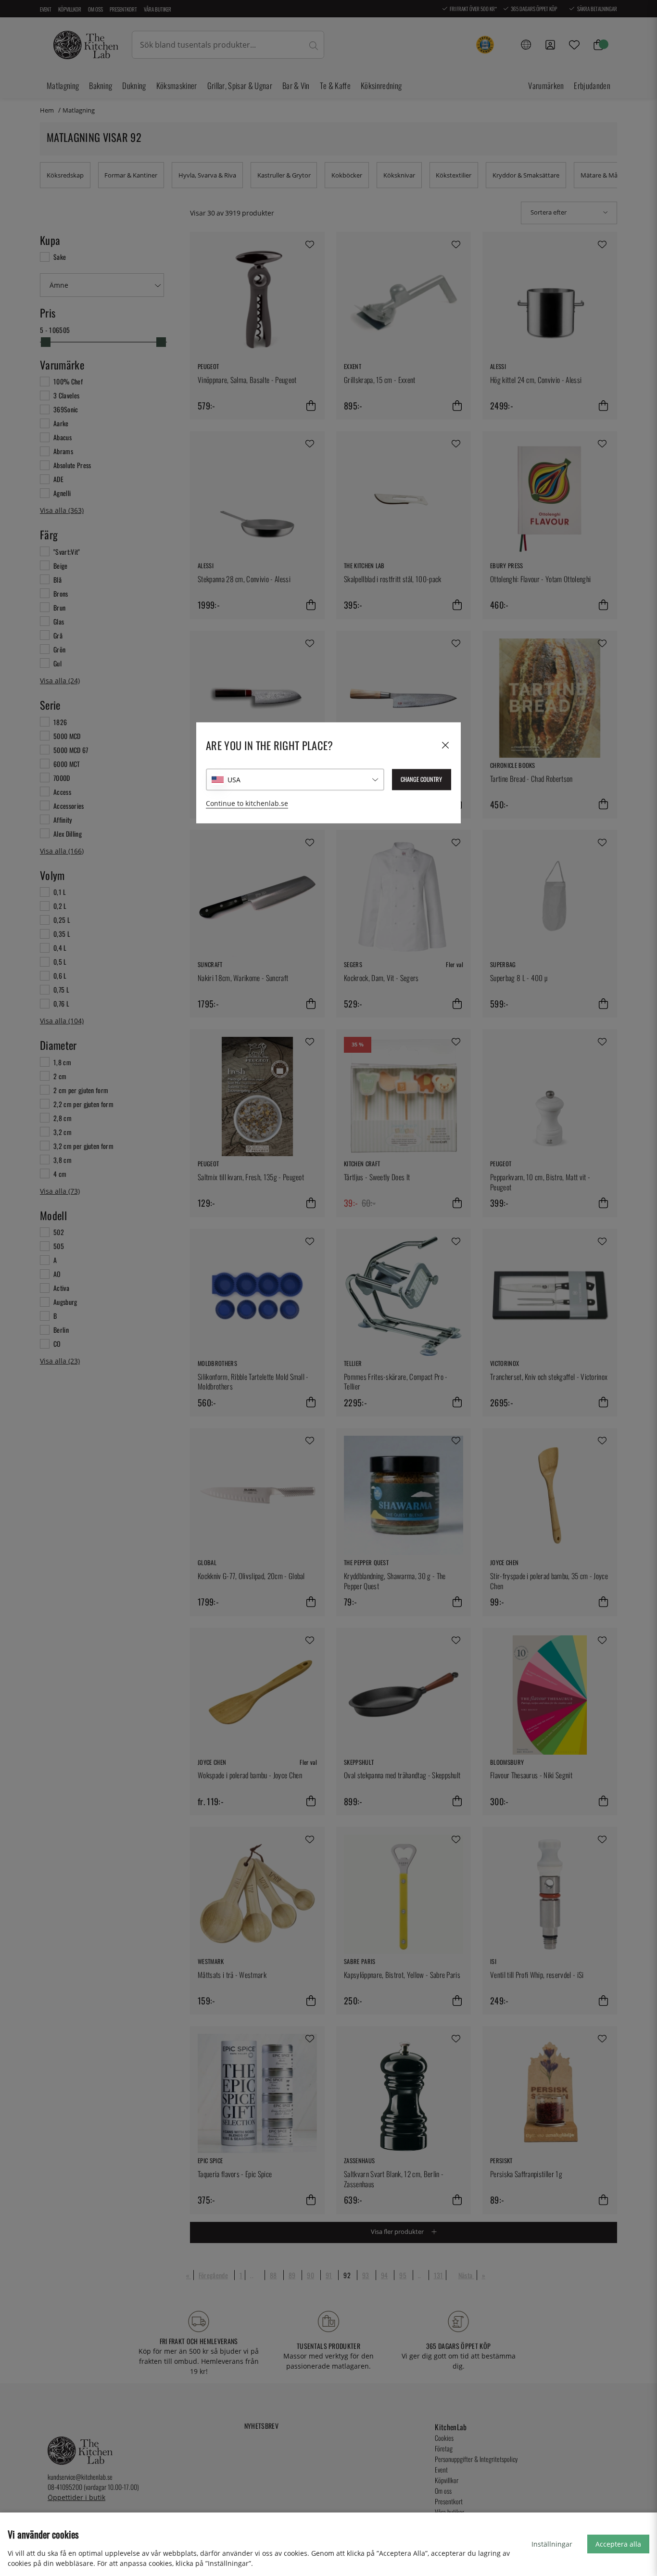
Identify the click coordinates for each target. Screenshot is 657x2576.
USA (234, 780)
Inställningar (552, 2544)
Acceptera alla (618, 2544)
